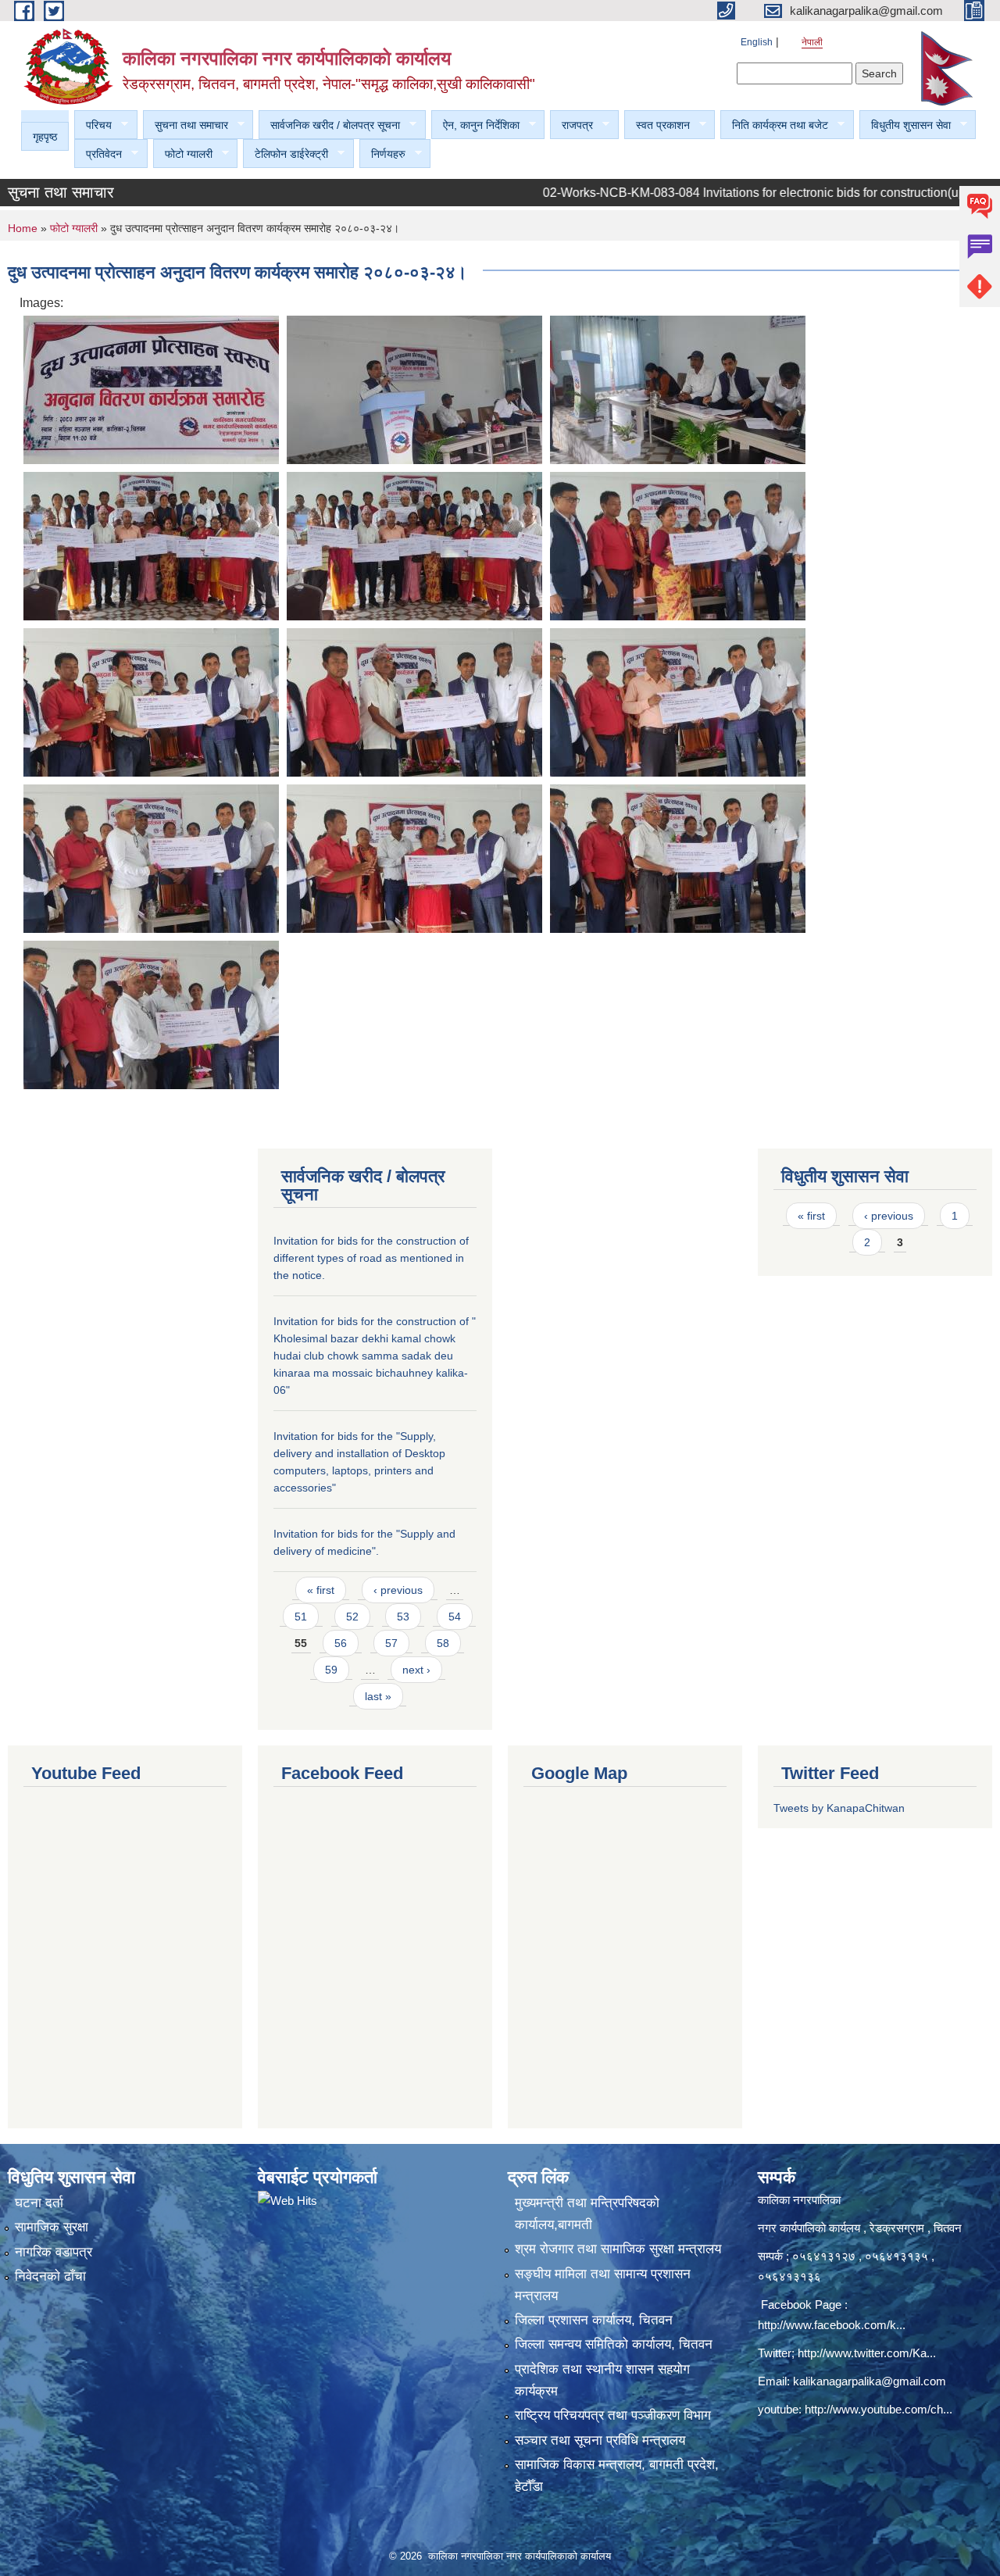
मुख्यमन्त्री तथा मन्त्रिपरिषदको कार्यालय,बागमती (587, 2214)
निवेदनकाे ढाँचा (50, 2276)
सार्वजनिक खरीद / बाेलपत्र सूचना (329, 125)
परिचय (93, 125)
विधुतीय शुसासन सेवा (905, 125)
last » (378, 1696)
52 (352, 1617)
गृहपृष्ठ (45, 137)
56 (341, 1643)
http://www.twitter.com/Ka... (867, 2353)
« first (321, 1590)
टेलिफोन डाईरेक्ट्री (286, 154)
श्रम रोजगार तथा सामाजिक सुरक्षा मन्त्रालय (618, 2249)
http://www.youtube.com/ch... (879, 2409)
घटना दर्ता (39, 2203)
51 (301, 1617)
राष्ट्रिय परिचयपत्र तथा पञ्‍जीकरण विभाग (613, 2415)
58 (443, 1643)
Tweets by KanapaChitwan (839, 1808)
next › (416, 1670)
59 (331, 1670)
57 (391, 1643)
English (757, 42)
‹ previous (398, 1590)
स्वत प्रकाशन (657, 125)
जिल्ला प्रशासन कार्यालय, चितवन (594, 2320)
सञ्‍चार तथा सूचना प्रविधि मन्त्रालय (600, 2440)
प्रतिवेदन (98, 154)
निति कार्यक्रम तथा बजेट (774, 125)
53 (403, 1617)
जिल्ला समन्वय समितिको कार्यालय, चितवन (614, 2344)
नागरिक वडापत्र (54, 2252)
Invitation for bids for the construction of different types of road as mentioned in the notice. (371, 1258)
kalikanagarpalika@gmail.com (870, 2381)
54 (455, 1617)
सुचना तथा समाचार (186, 125)
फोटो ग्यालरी (183, 154)
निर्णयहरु (382, 154)
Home (23, 228)
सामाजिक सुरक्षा (52, 2227)
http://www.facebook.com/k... (832, 2325)
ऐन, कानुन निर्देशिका (475, 125)
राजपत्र (571, 125)
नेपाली (812, 42)
